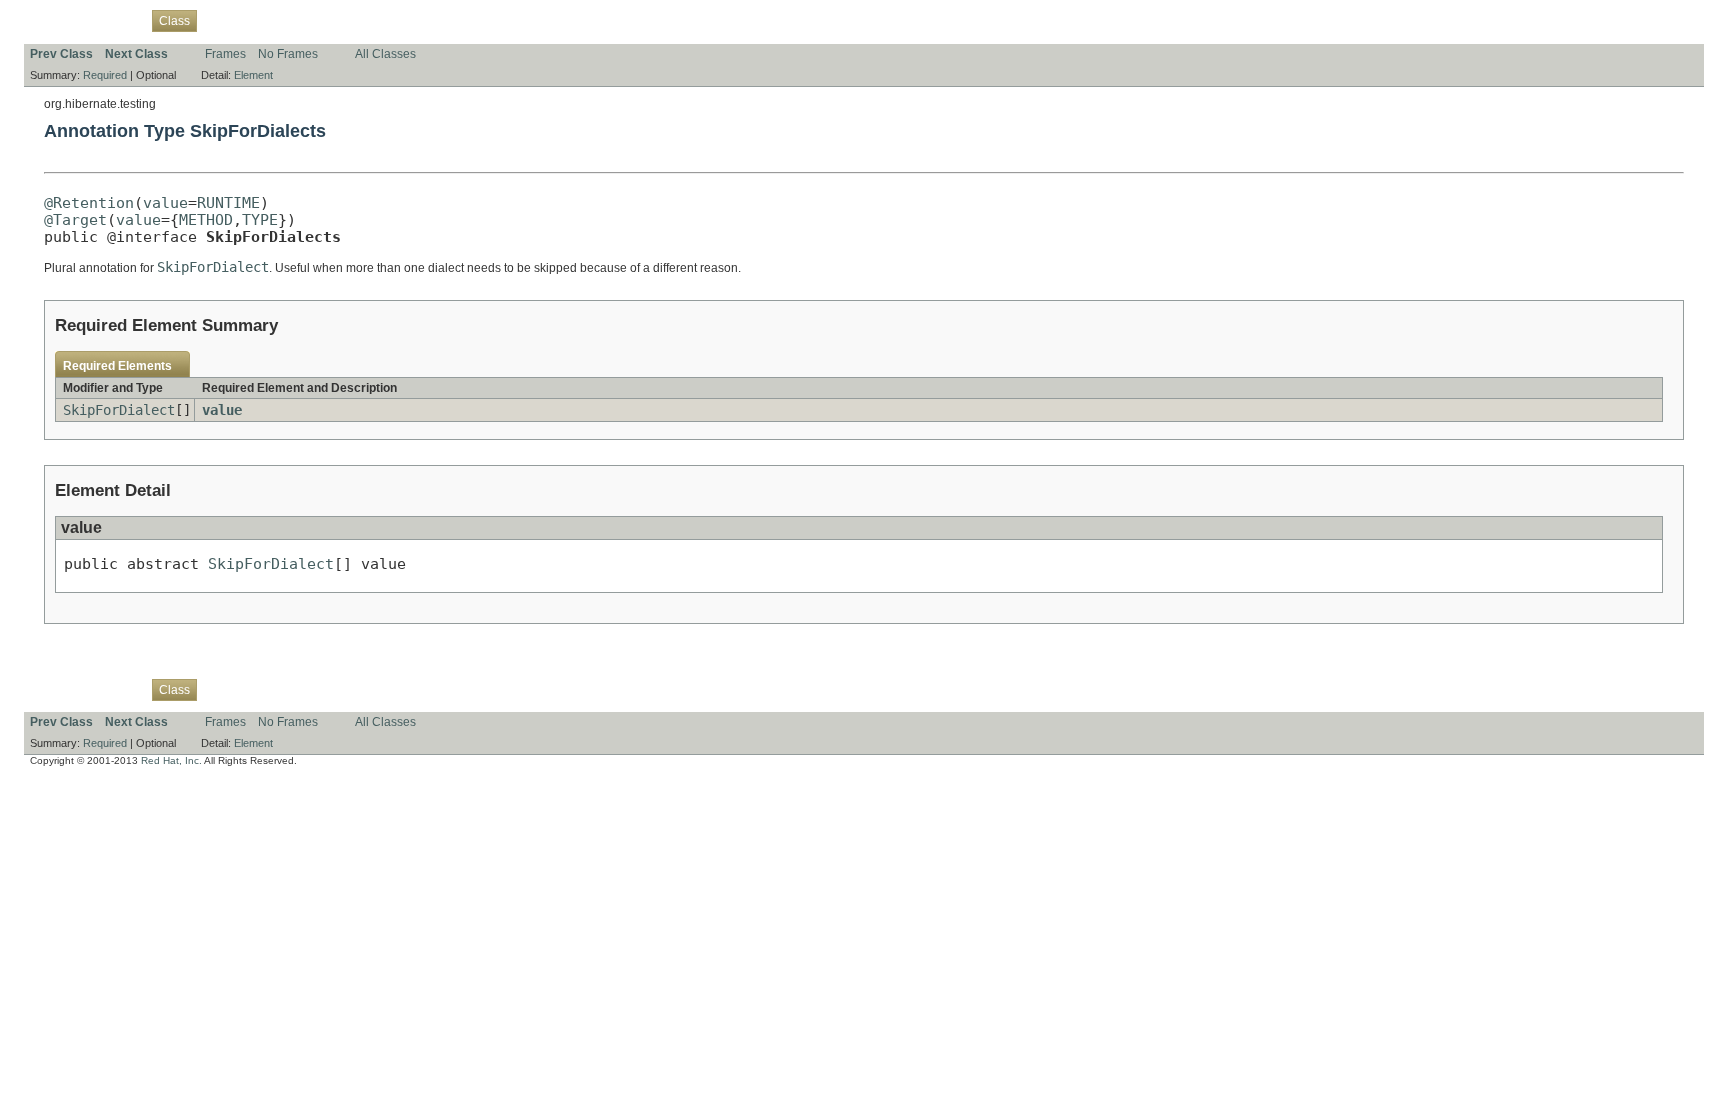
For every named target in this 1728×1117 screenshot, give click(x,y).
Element (253, 75)
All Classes (385, 54)
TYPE (260, 219)
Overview (55, 20)
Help (410, 20)
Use (219, 20)
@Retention (89, 202)
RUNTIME (228, 202)
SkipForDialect (119, 410)
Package (117, 20)
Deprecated (311, 20)
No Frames (288, 54)
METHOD (206, 219)
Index (370, 20)
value (165, 202)
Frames (225, 54)
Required (105, 75)
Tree (254, 20)
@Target (75, 219)
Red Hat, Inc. (171, 760)
